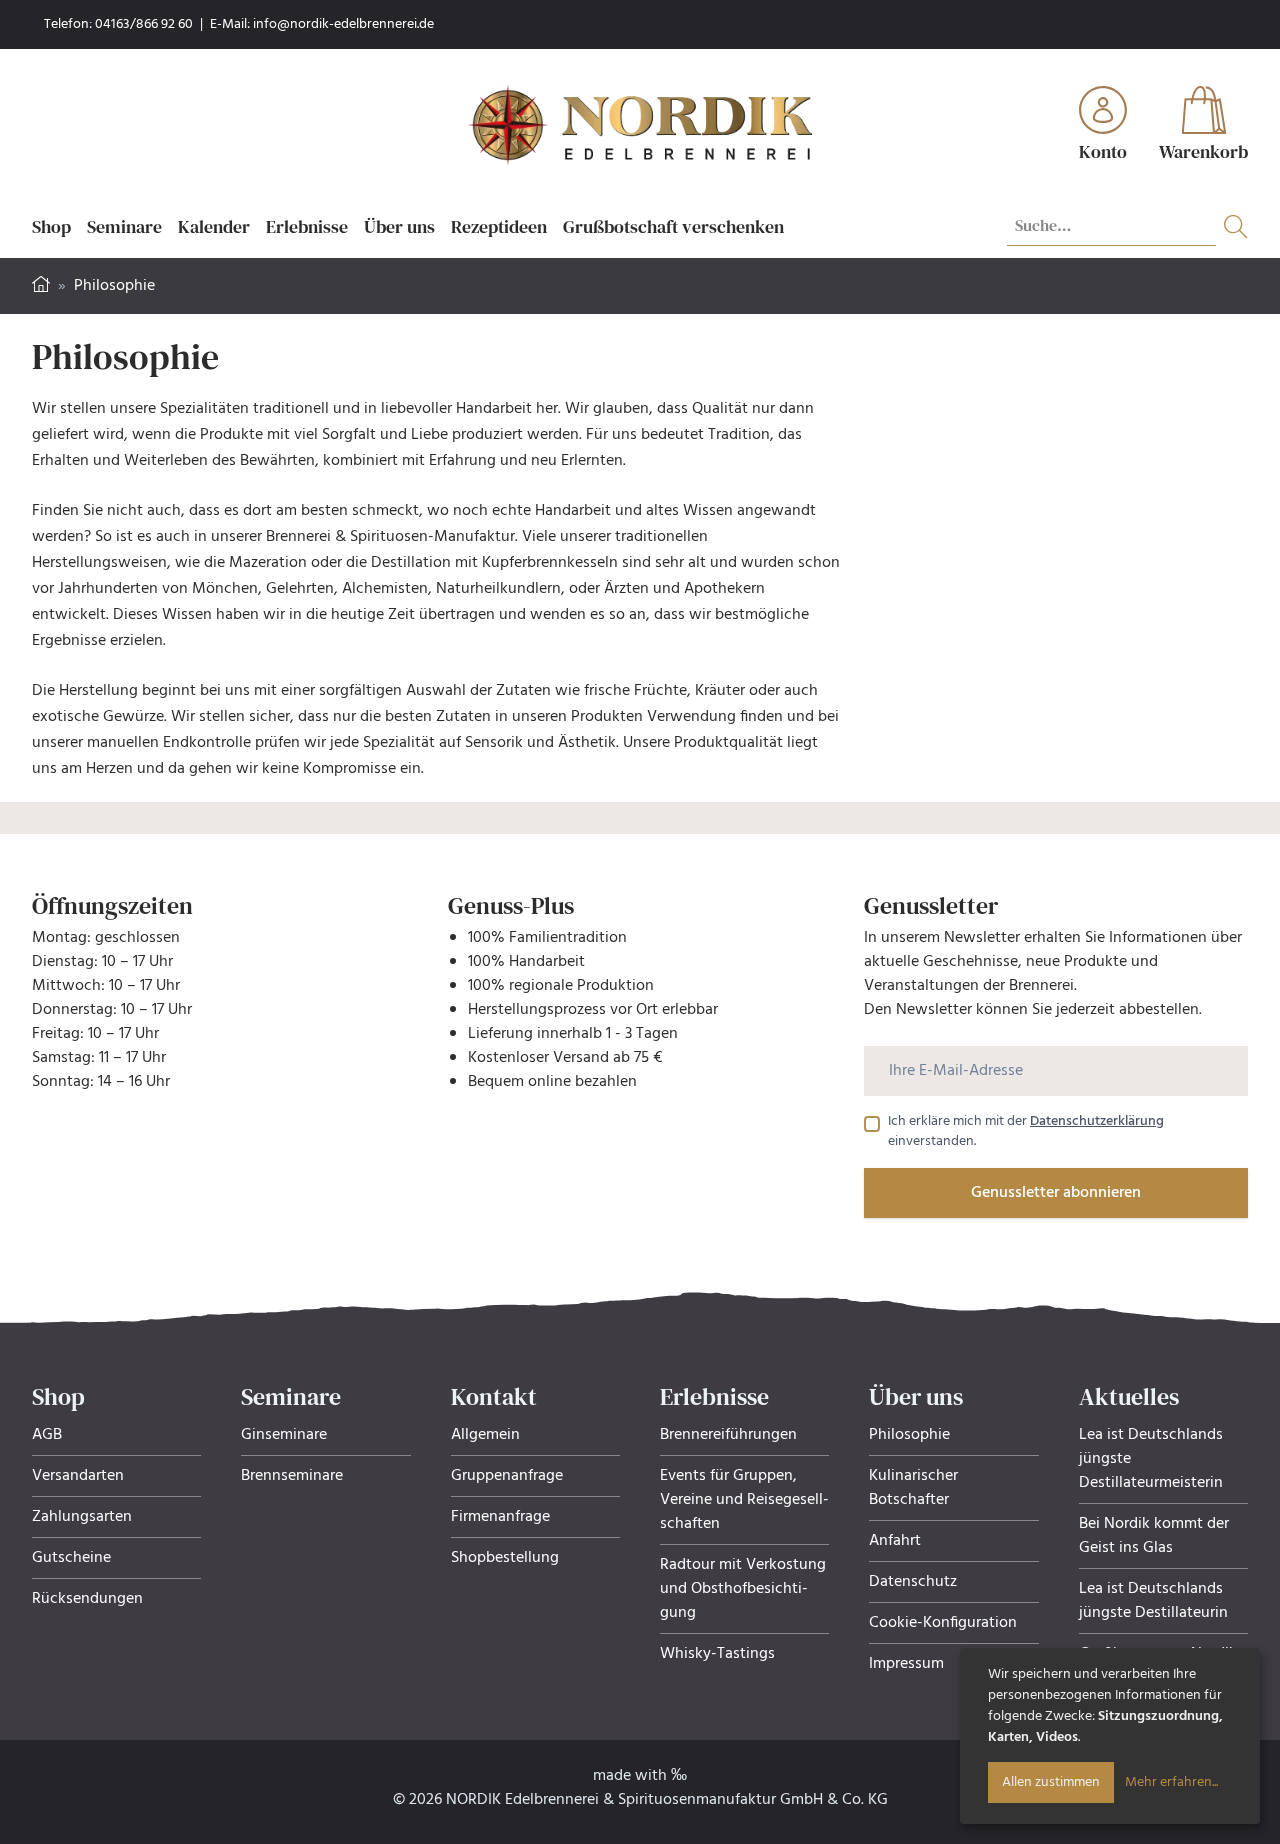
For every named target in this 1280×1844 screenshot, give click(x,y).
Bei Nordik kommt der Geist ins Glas (1154, 1536)
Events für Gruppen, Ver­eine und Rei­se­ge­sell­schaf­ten (744, 1500)
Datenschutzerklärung (1097, 1121)
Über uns (399, 226)
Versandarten (78, 1476)
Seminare (124, 226)
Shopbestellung (505, 1558)
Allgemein (485, 1435)
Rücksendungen (87, 1599)
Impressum (906, 1664)
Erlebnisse (307, 226)
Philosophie (909, 1435)
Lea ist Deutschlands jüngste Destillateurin (1153, 1601)
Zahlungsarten (82, 1517)
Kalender (214, 226)
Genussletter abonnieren (1056, 1193)
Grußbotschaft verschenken (673, 226)
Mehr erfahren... (1171, 1782)
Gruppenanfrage (507, 1476)
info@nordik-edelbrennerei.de (343, 24)
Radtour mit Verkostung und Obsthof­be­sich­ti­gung (743, 1589)
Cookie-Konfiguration (943, 1623)
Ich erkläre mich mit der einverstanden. (1026, 1132)
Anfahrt (895, 1541)
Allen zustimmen (1051, 1782)
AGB (47, 1435)
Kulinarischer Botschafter (913, 1488)
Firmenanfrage (500, 1517)
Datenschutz (913, 1582)
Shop (51, 226)
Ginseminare (284, 1435)
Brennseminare (292, 1476)
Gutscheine (71, 1558)
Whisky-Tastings (717, 1654)
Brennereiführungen (728, 1435)
